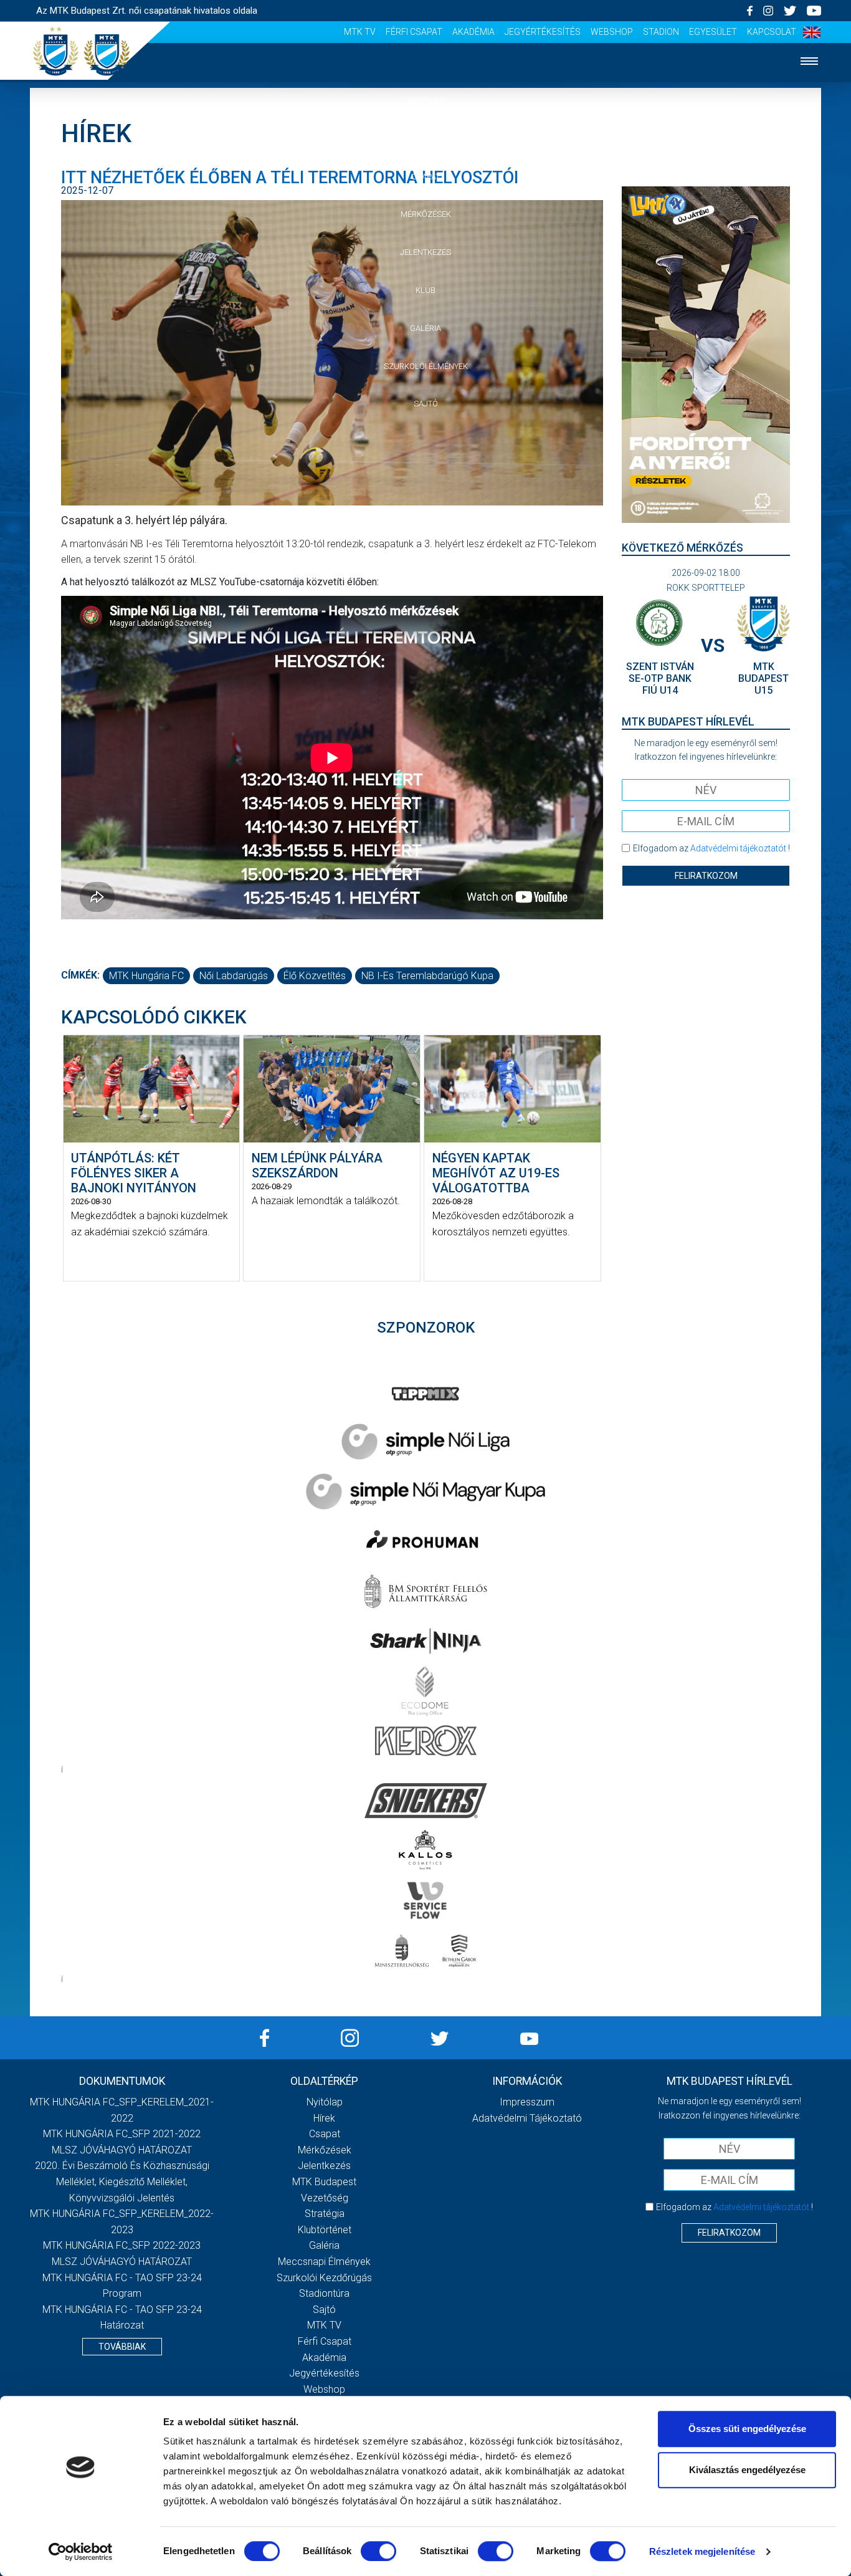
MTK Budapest (324, 2182)
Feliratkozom (706, 876)
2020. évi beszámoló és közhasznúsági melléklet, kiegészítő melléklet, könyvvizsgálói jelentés (122, 2181)
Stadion (661, 32)
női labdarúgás (234, 976)
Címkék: (80, 975)
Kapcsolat (772, 32)
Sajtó (426, 404)
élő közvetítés (315, 976)
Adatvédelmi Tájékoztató (527, 2118)
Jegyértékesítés (543, 32)
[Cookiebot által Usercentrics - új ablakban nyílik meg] (81, 2552)
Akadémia (473, 32)
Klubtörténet (325, 2230)
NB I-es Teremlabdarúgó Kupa (427, 976)
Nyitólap (425, 101)
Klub (425, 290)
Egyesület (713, 32)
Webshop (612, 32)
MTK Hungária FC (146, 976)
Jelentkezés (425, 252)
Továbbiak (122, 2347)
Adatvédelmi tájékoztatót (738, 848)
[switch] (378, 2551)
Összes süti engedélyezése (747, 2429)
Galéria (425, 328)
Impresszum (527, 2102)
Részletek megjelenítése (702, 2551)
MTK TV (360, 32)
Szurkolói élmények (426, 366)
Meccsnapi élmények (324, 2262)
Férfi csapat (414, 32)
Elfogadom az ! (711, 848)
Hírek (426, 139)
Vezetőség (325, 2198)
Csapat (425, 177)
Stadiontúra (324, 2293)
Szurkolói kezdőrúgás (324, 2278)
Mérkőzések (426, 214)
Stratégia (325, 2214)
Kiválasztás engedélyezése (747, 2470)
